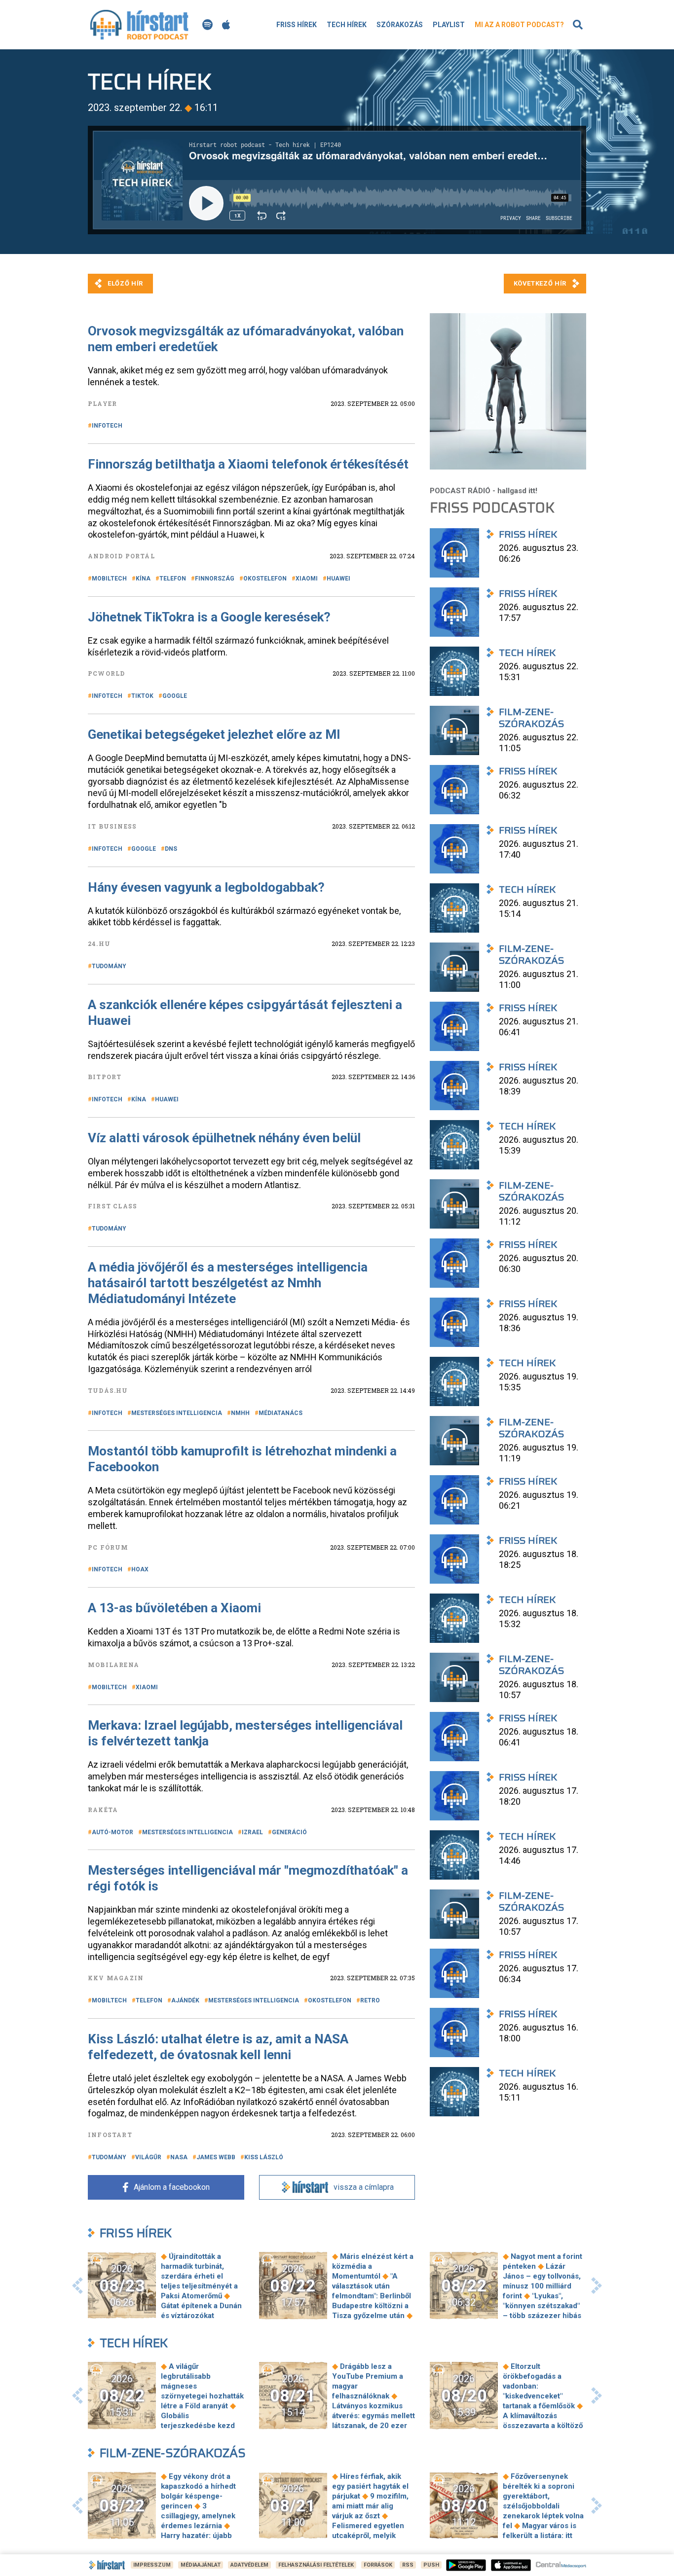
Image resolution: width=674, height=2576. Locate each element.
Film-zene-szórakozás (173, 2453)
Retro (370, 2000)
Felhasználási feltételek (316, 2565)
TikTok (142, 696)
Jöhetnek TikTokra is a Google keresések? (209, 617)
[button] (77, 2286)
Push (431, 2565)
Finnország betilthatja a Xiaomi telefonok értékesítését (248, 464)
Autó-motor (112, 1832)
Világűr (148, 2157)
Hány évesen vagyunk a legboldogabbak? (206, 887)
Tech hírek (347, 25)
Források (378, 2565)
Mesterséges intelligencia (177, 1413)
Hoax (140, 1569)
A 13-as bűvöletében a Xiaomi (174, 1608)
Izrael (252, 1832)
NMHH (240, 1413)
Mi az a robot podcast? (519, 25)
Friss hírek (297, 25)
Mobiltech (109, 579)
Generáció (289, 1832)
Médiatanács (281, 1413)
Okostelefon (265, 579)
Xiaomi (307, 579)
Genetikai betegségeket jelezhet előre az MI (214, 734)
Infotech (107, 426)
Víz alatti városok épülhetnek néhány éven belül (224, 1138)
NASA (179, 2157)
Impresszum (152, 2565)
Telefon (173, 579)
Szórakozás (400, 25)
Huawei (338, 579)
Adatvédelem (249, 2565)
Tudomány (109, 966)
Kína (143, 579)
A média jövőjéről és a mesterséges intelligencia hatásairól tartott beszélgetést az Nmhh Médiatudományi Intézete (228, 1283)
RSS (408, 2565)
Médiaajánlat (201, 2565)
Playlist (449, 25)
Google (175, 696)
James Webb (216, 2157)
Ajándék (185, 2000)
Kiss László (264, 2157)
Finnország (215, 579)
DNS (171, 849)
